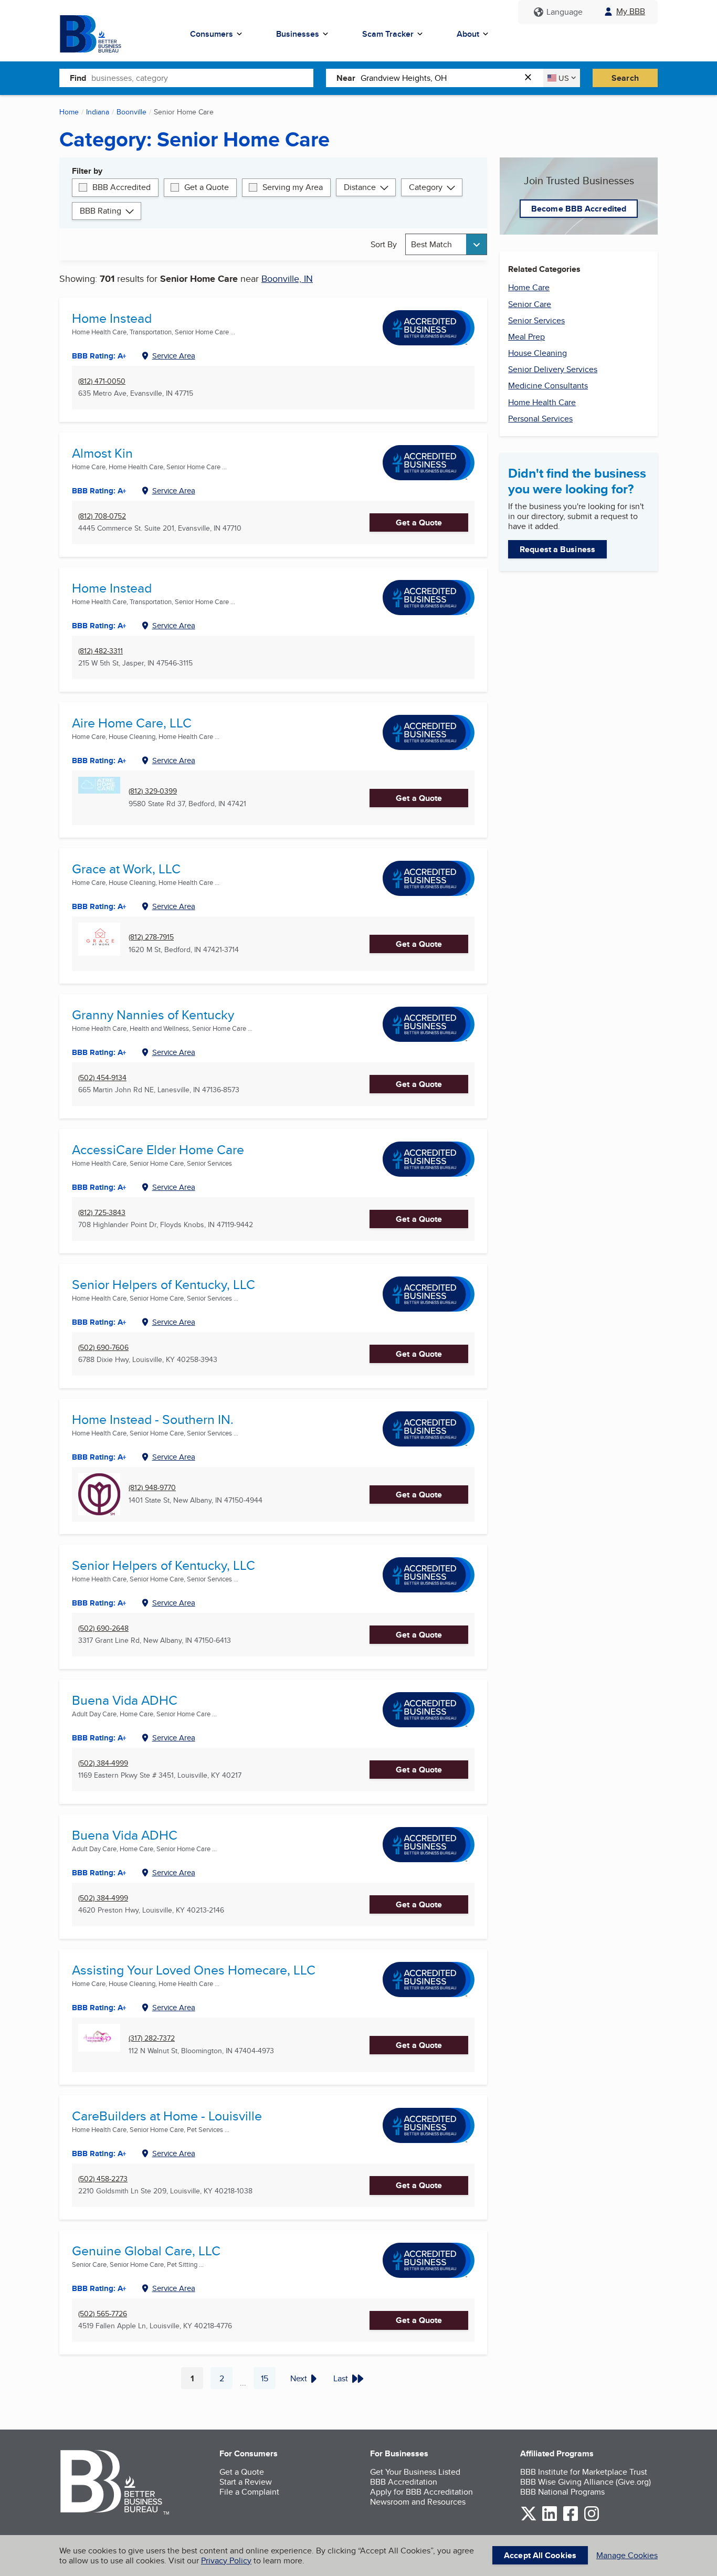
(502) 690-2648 (103, 1628)
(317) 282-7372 (152, 2038)
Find (78, 78)
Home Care (529, 287)
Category (426, 187)
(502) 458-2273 (103, 2179)
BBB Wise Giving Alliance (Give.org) (586, 2482)
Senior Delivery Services (553, 369)
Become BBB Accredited (579, 209)
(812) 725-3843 (102, 1213)
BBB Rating (101, 211)
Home (69, 112)
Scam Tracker (388, 34)
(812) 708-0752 (102, 516)
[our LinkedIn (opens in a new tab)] (550, 2519)
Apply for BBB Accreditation (421, 2492)
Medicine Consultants (548, 386)
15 (268, 2381)
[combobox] (202, 78)
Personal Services (540, 419)
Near (346, 78)
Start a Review (246, 2482)
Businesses (298, 34)
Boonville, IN (287, 278)
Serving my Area (293, 187)
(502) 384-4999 (103, 1763)
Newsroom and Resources (418, 2502)
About (468, 34)
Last (341, 2378)
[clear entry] (531, 78)
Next (299, 2378)
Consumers (212, 34)
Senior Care (530, 304)
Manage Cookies (627, 2555)
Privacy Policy (226, 2561)
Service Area (174, 356)
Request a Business (557, 549)
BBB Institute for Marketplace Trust (584, 2472)
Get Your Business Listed (415, 2472)
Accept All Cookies (540, 2555)
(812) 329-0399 (153, 791)
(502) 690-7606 (103, 1348)
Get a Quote (207, 187)
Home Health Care (542, 402)
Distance (360, 187)
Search (625, 78)
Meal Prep (526, 337)
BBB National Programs (562, 2492)
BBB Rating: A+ (99, 626)
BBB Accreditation (404, 2482)
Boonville (131, 112)
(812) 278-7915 (151, 937)
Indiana (98, 112)
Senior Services (536, 320)
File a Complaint (249, 2492)
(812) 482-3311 (101, 651)
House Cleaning (537, 353)
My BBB (631, 11)
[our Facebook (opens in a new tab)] (571, 2519)
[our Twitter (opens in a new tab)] (529, 2519)
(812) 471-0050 (102, 381)
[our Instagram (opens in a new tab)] (592, 2519)
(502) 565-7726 (103, 2314)
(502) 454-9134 (102, 1078)
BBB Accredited (122, 187)
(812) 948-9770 (152, 1488)
